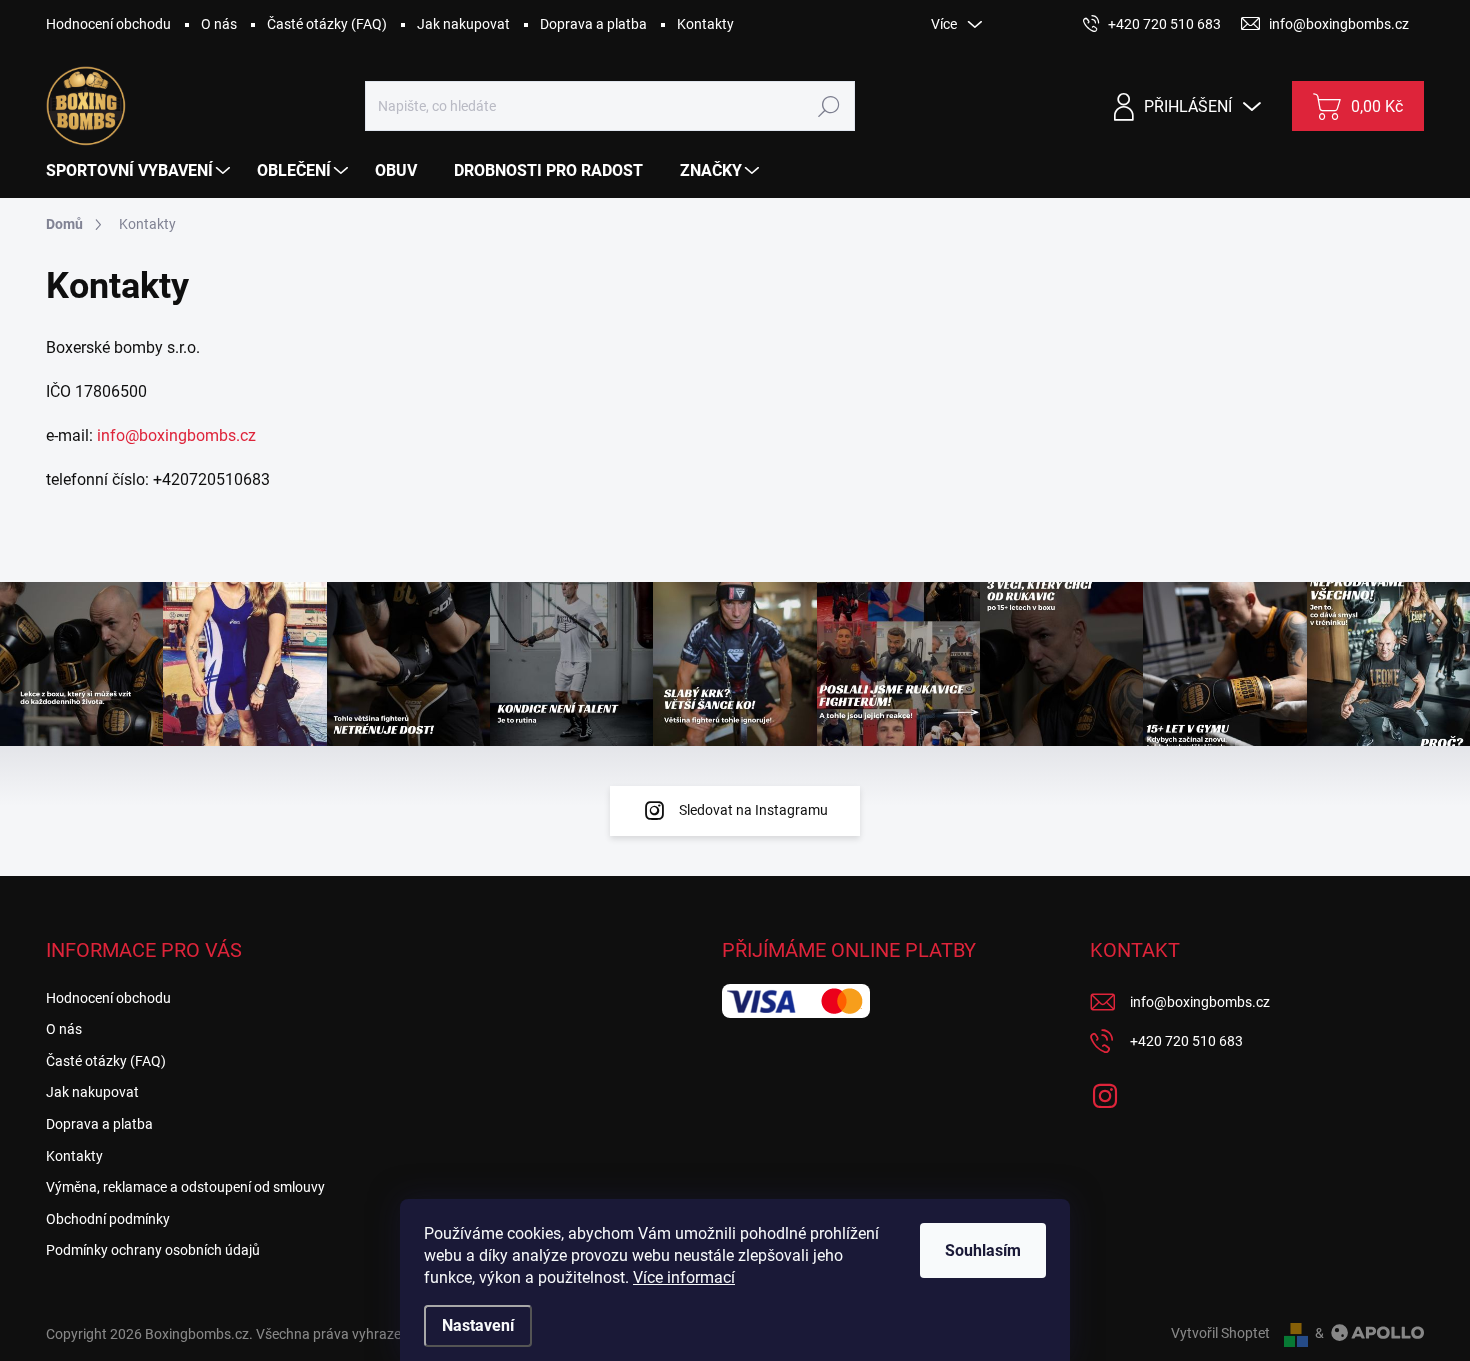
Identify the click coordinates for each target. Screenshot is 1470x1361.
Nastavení (478, 1325)
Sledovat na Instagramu (753, 810)
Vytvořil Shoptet (1220, 1333)
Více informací (684, 1277)
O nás (219, 24)
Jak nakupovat (463, 24)
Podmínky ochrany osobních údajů (153, 1250)
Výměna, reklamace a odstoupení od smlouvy (185, 1187)
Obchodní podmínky (108, 1219)
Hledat (828, 106)
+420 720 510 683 (1186, 1041)
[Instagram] (1105, 1092)
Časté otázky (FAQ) (327, 24)
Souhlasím (983, 1250)
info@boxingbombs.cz (176, 435)
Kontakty (705, 24)
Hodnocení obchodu (108, 24)
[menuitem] (140, 171)
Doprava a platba (593, 24)
